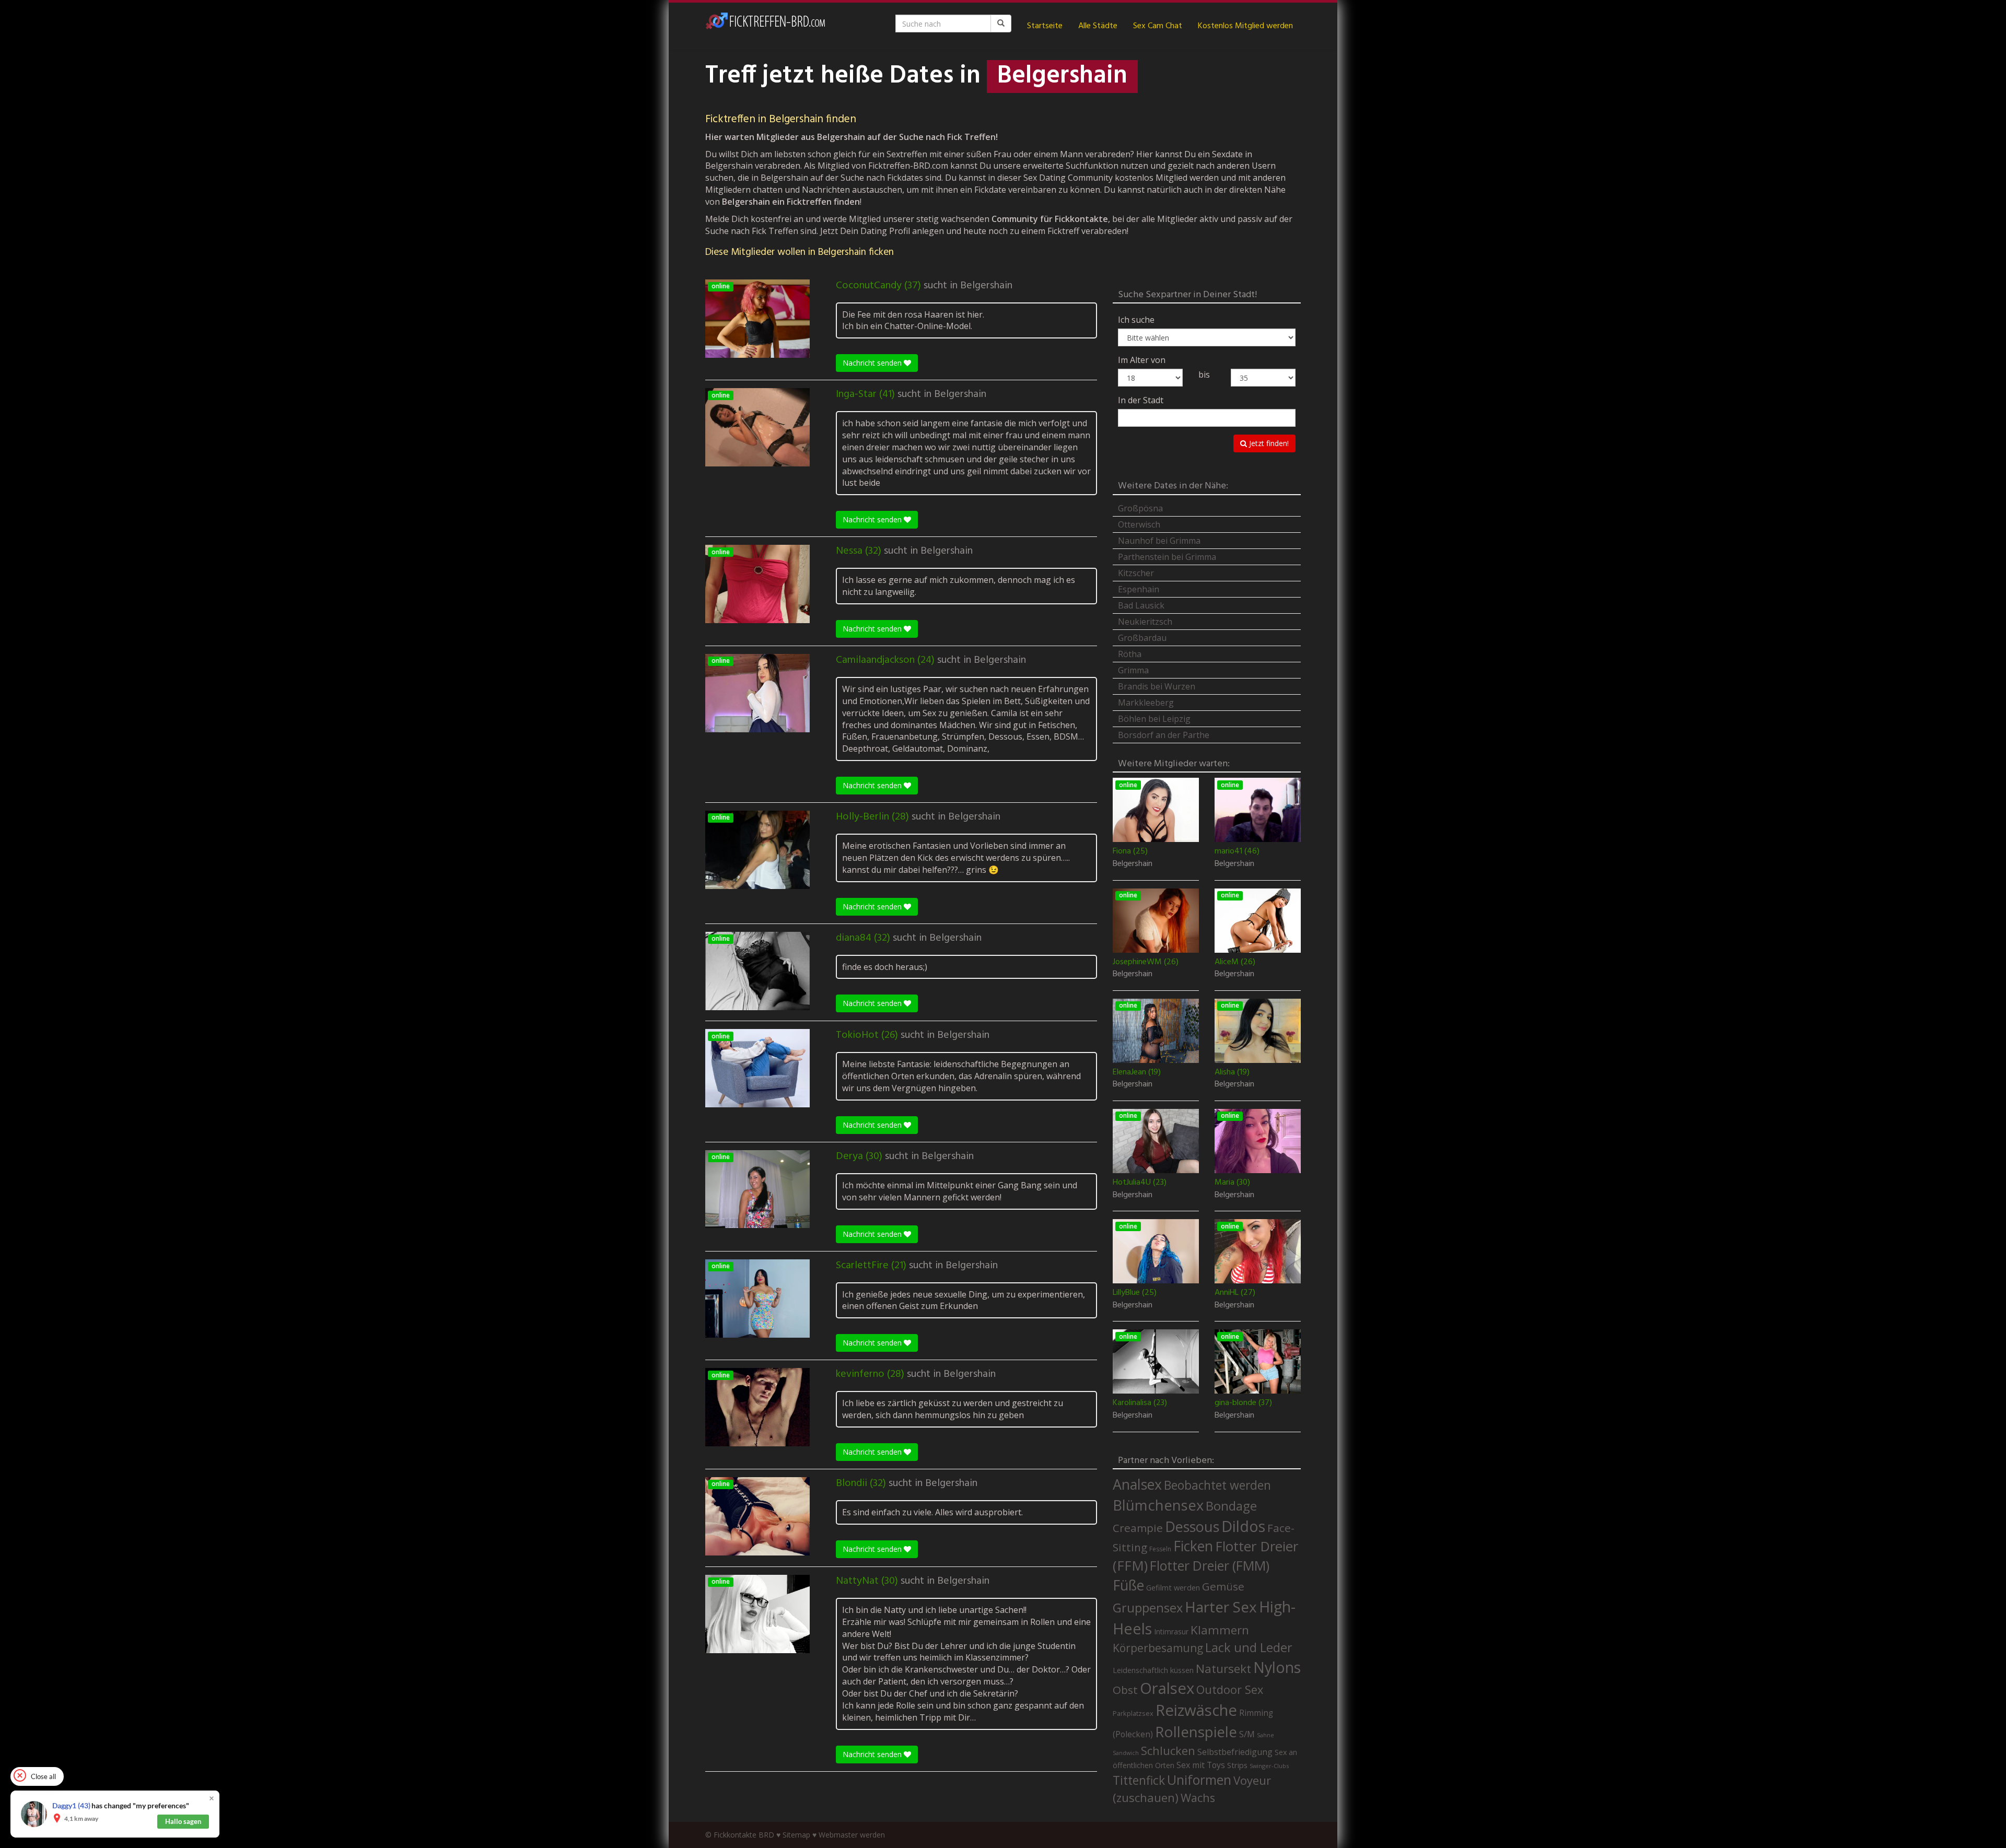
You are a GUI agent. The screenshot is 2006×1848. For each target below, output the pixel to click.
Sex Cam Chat (1158, 26)
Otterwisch (1139, 524)
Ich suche (1136, 320)
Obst (1125, 1690)
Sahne (1266, 1735)
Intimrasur (1171, 1631)
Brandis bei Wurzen (1157, 686)
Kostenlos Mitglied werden (1245, 26)
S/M (1247, 1734)
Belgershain (986, 286)
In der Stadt (1141, 400)
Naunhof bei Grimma (1159, 541)
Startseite (1045, 26)
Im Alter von (1142, 360)
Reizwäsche (1196, 1710)
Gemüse (1223, 1586)
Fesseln (1160, 1549)
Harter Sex (1221, 1607)
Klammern (1220, 1630)
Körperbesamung (1158, 1648)
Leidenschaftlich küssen (1153, 1670)
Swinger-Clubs (1269, 1766)
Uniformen (1199, 1780)
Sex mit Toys (1201, 1765)
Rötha (1130, 654)
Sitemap (796, 1835)
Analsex (1137, 1484)
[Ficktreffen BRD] (765, 26)
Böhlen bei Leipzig (1154, 719)
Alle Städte (1098, 26)
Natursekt (1223, 1669)
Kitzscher (1136, 573)
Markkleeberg (1146, 703)
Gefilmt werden (1173, 1587)
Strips (1237, 1765)
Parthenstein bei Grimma (1167, 557)
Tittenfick (1139, 1780)
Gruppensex (1148, 1608)
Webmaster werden (852, 1835)
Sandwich (1126, 1753)
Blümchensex (1158, 1505)
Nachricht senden (873, 363)
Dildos (1243, 1526)
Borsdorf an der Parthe (1164, 735)
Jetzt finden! (1268, 443)
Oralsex (1167, 1688)
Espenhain (1139, 589)
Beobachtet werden (1217, 1485)
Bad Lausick (1141, 605)
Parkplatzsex (1133, 1713)
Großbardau (1142, 638)
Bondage (1231, 1506)
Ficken (1193, 1546)
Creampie (1138, 1528)
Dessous (1192, 1527)
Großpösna (1140, 508)
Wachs (1198, 1798)
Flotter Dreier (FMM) (1210, 1565)
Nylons (1277, 1667)
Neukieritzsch (1145, 622)
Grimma (1133, 670)
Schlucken (1168, 1751)
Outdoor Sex (1230, 1689)
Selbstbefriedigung (1235, 1752)
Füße (1128, 1585)
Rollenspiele (1196, 1732)
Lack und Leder (1249, 1647)
